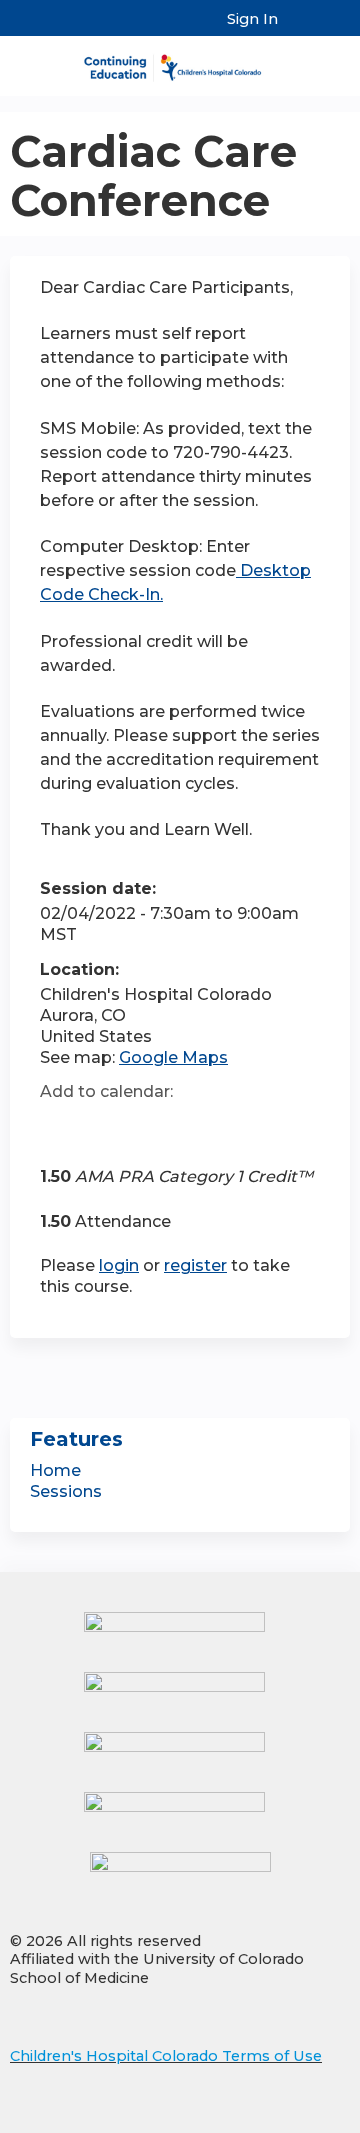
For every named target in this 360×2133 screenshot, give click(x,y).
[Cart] (301, 29)
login (119, 1265)
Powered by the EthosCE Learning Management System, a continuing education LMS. (279, 2118)
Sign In (252, 19)
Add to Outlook (198, 1128)
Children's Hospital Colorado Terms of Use (166, 2056)
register (195, 1265)
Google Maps (173, 1057)
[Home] (180, 61)
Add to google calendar (60, 1128)
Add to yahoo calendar (105, 1128)
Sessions (66, 1491)
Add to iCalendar (150, 1127)
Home (55, 1470)
